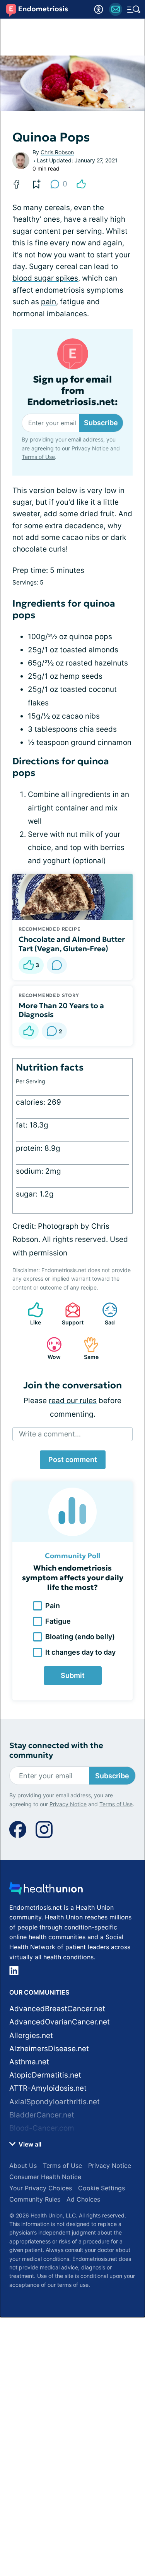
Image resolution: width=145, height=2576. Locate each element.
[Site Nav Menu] (134, 9)
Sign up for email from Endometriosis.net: (72, 391)
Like (31, 1314)
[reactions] (81, 184)
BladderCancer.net (42, 2115)
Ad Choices (83, 2199)
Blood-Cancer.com (42, 2128)
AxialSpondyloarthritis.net (55, 2102)
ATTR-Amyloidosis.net (48, 2088)
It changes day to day (80, 1652)
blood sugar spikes (45, 278)
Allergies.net (31, 2035)
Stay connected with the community (56, 1750)
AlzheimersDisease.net (49, 2049)
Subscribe (101, 423)
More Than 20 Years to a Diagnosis (61, 1010)
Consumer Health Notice (45, 2177)
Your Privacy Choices (41, 2188)
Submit (73, 1675)
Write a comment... (50, 1434)
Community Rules (35, 2199)
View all (29, 2144)
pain (49, 302)
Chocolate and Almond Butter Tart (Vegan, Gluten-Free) (72, 944)
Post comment (73, 1460)
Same (87, 1348)
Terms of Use (38, 457)
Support (70, 1314)
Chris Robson (57, 152)
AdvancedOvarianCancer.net (60, 2022)
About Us (23, 2166)
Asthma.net (29, 2062)
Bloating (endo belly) (80, 1637)
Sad (105, 1314)
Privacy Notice (90, 448)
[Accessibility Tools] (99, 9)
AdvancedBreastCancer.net (57, 2009)
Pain (53, 1606)
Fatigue (58, 1621)
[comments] (57, 965)
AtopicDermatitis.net (45, 2075)
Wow (50, 1348)
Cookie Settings (101, 2188)
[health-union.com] (46, 1891)
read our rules (73, 1401)
